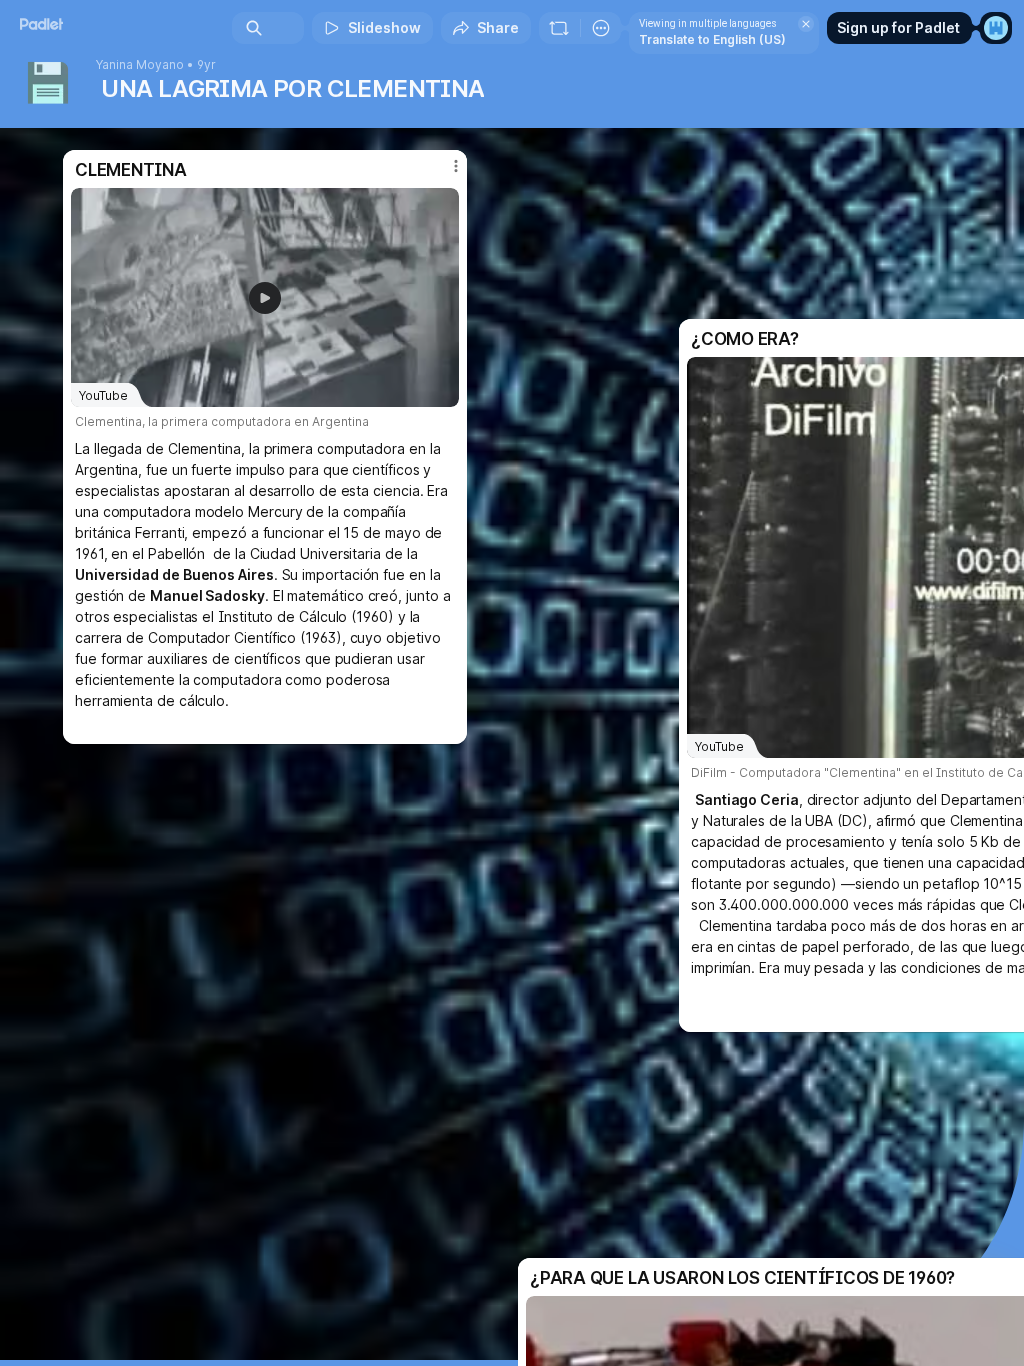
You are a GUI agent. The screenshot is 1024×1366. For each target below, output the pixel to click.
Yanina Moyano (140, 65)
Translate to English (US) (712, 39)
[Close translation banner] (806, 24)
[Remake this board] (559, 28)
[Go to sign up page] (996, 28)
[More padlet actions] (601, 28)
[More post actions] (443, 174)
